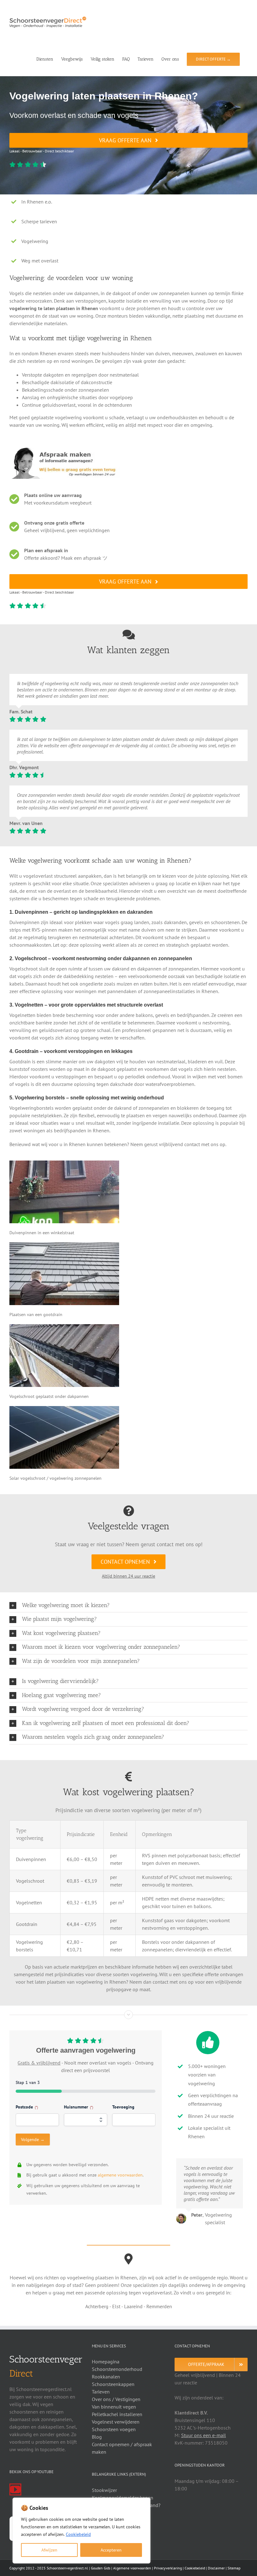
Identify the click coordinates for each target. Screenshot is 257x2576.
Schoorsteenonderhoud (117, 2369)
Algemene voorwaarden (132, 2568)
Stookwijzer (104, 2490)
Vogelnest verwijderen (116, 2422)
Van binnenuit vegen (114, 2407)
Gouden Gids (101, 2568)
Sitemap (234, 2568)
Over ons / (104, 2399)
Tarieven (101, 2392)
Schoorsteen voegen (114, 2429)
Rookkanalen (106, 2377)
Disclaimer (216, 2568)
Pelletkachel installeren (117, 2414)
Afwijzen (49, 2550)
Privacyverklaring (168, 2568)
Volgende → (33, 2140)
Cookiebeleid (78, 2534)
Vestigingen (128, 2399)
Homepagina (106, 2362)
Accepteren (111, 2550)
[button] (128, 1605)
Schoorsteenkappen (113, 2384)
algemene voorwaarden (120, 2175)
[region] (81, 2531)
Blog (97, 2437)
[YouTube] (15, 2489)
